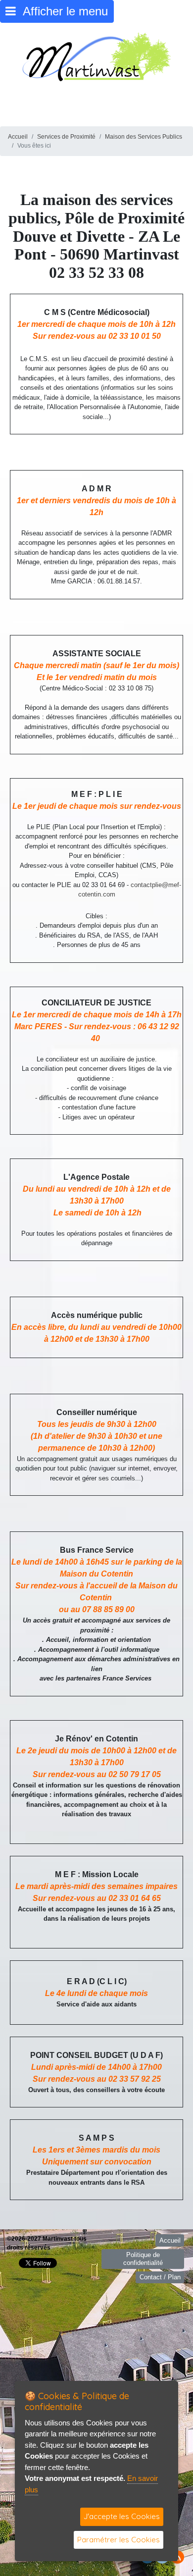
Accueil (18, 137)
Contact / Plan (160, 2277)
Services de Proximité (66, 137)
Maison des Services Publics (144, 137)
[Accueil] (96, 56)
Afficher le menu (62, 11)
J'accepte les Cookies (122, 2516)
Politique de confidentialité (143, 2259)
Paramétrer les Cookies (119, 2540)
